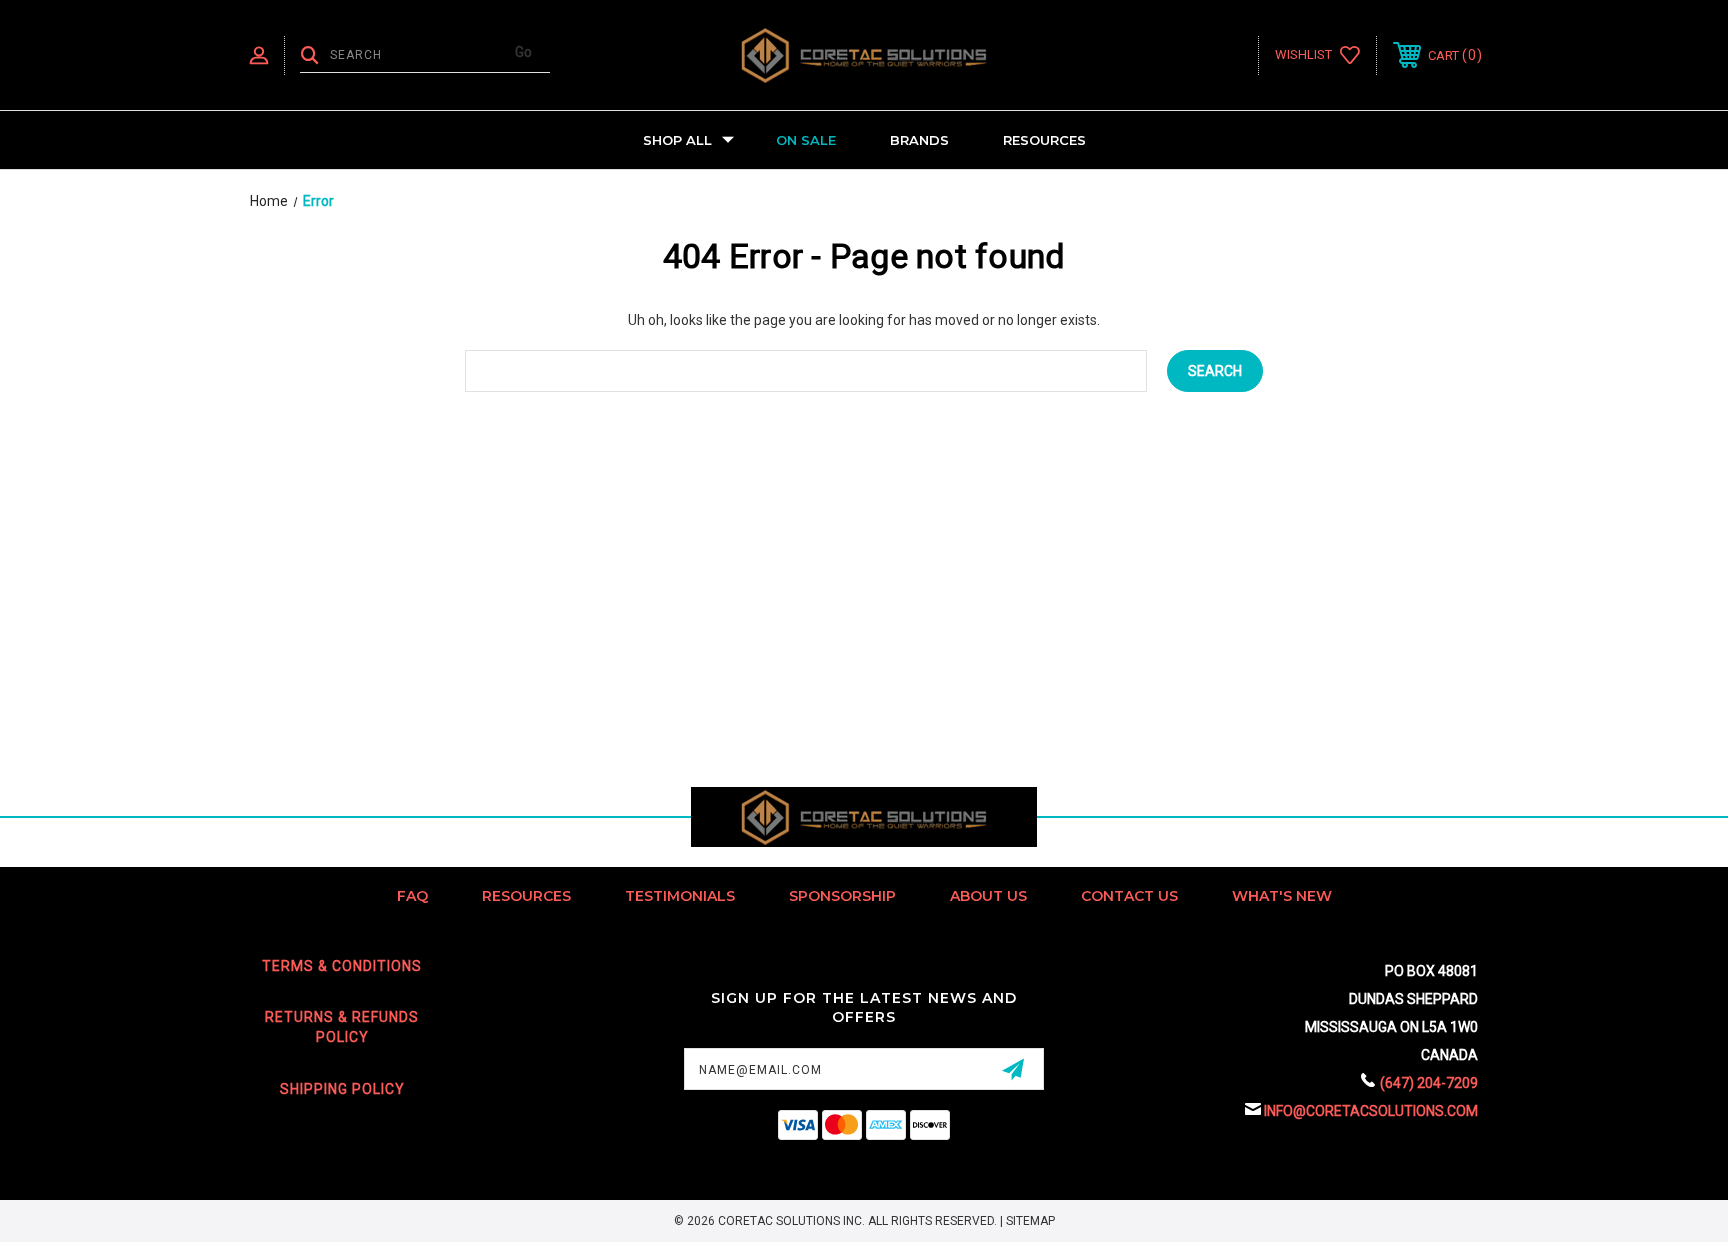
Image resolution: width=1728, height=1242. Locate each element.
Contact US (1129, 896)
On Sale (806, 140)
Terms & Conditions (342, 966)
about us (988, 896)
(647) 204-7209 (1429, 1083)
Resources (1044, 140)
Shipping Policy (342, 1089)
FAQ (412, 896)
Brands (919, 140)
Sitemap (1030, 1221)
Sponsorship (842, 896)
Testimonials (680, 896)
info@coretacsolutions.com (1371, 1111)
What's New (1282, 896)
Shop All (677, 140)
